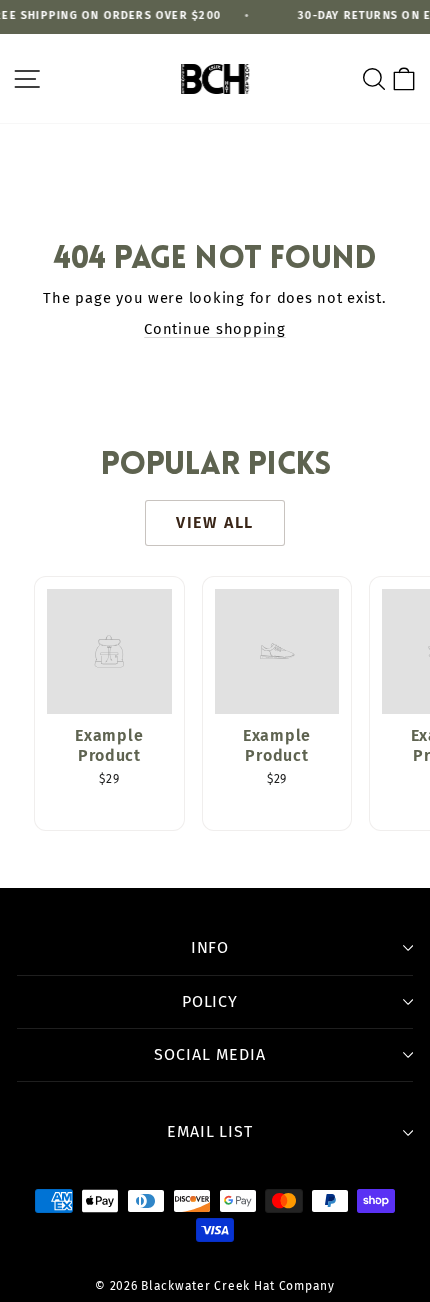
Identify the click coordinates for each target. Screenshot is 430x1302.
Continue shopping (215, 329)
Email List (210, 1131)
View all (215, 522)
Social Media (210, 1054)
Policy (210, 1001)
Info (210, 947)
